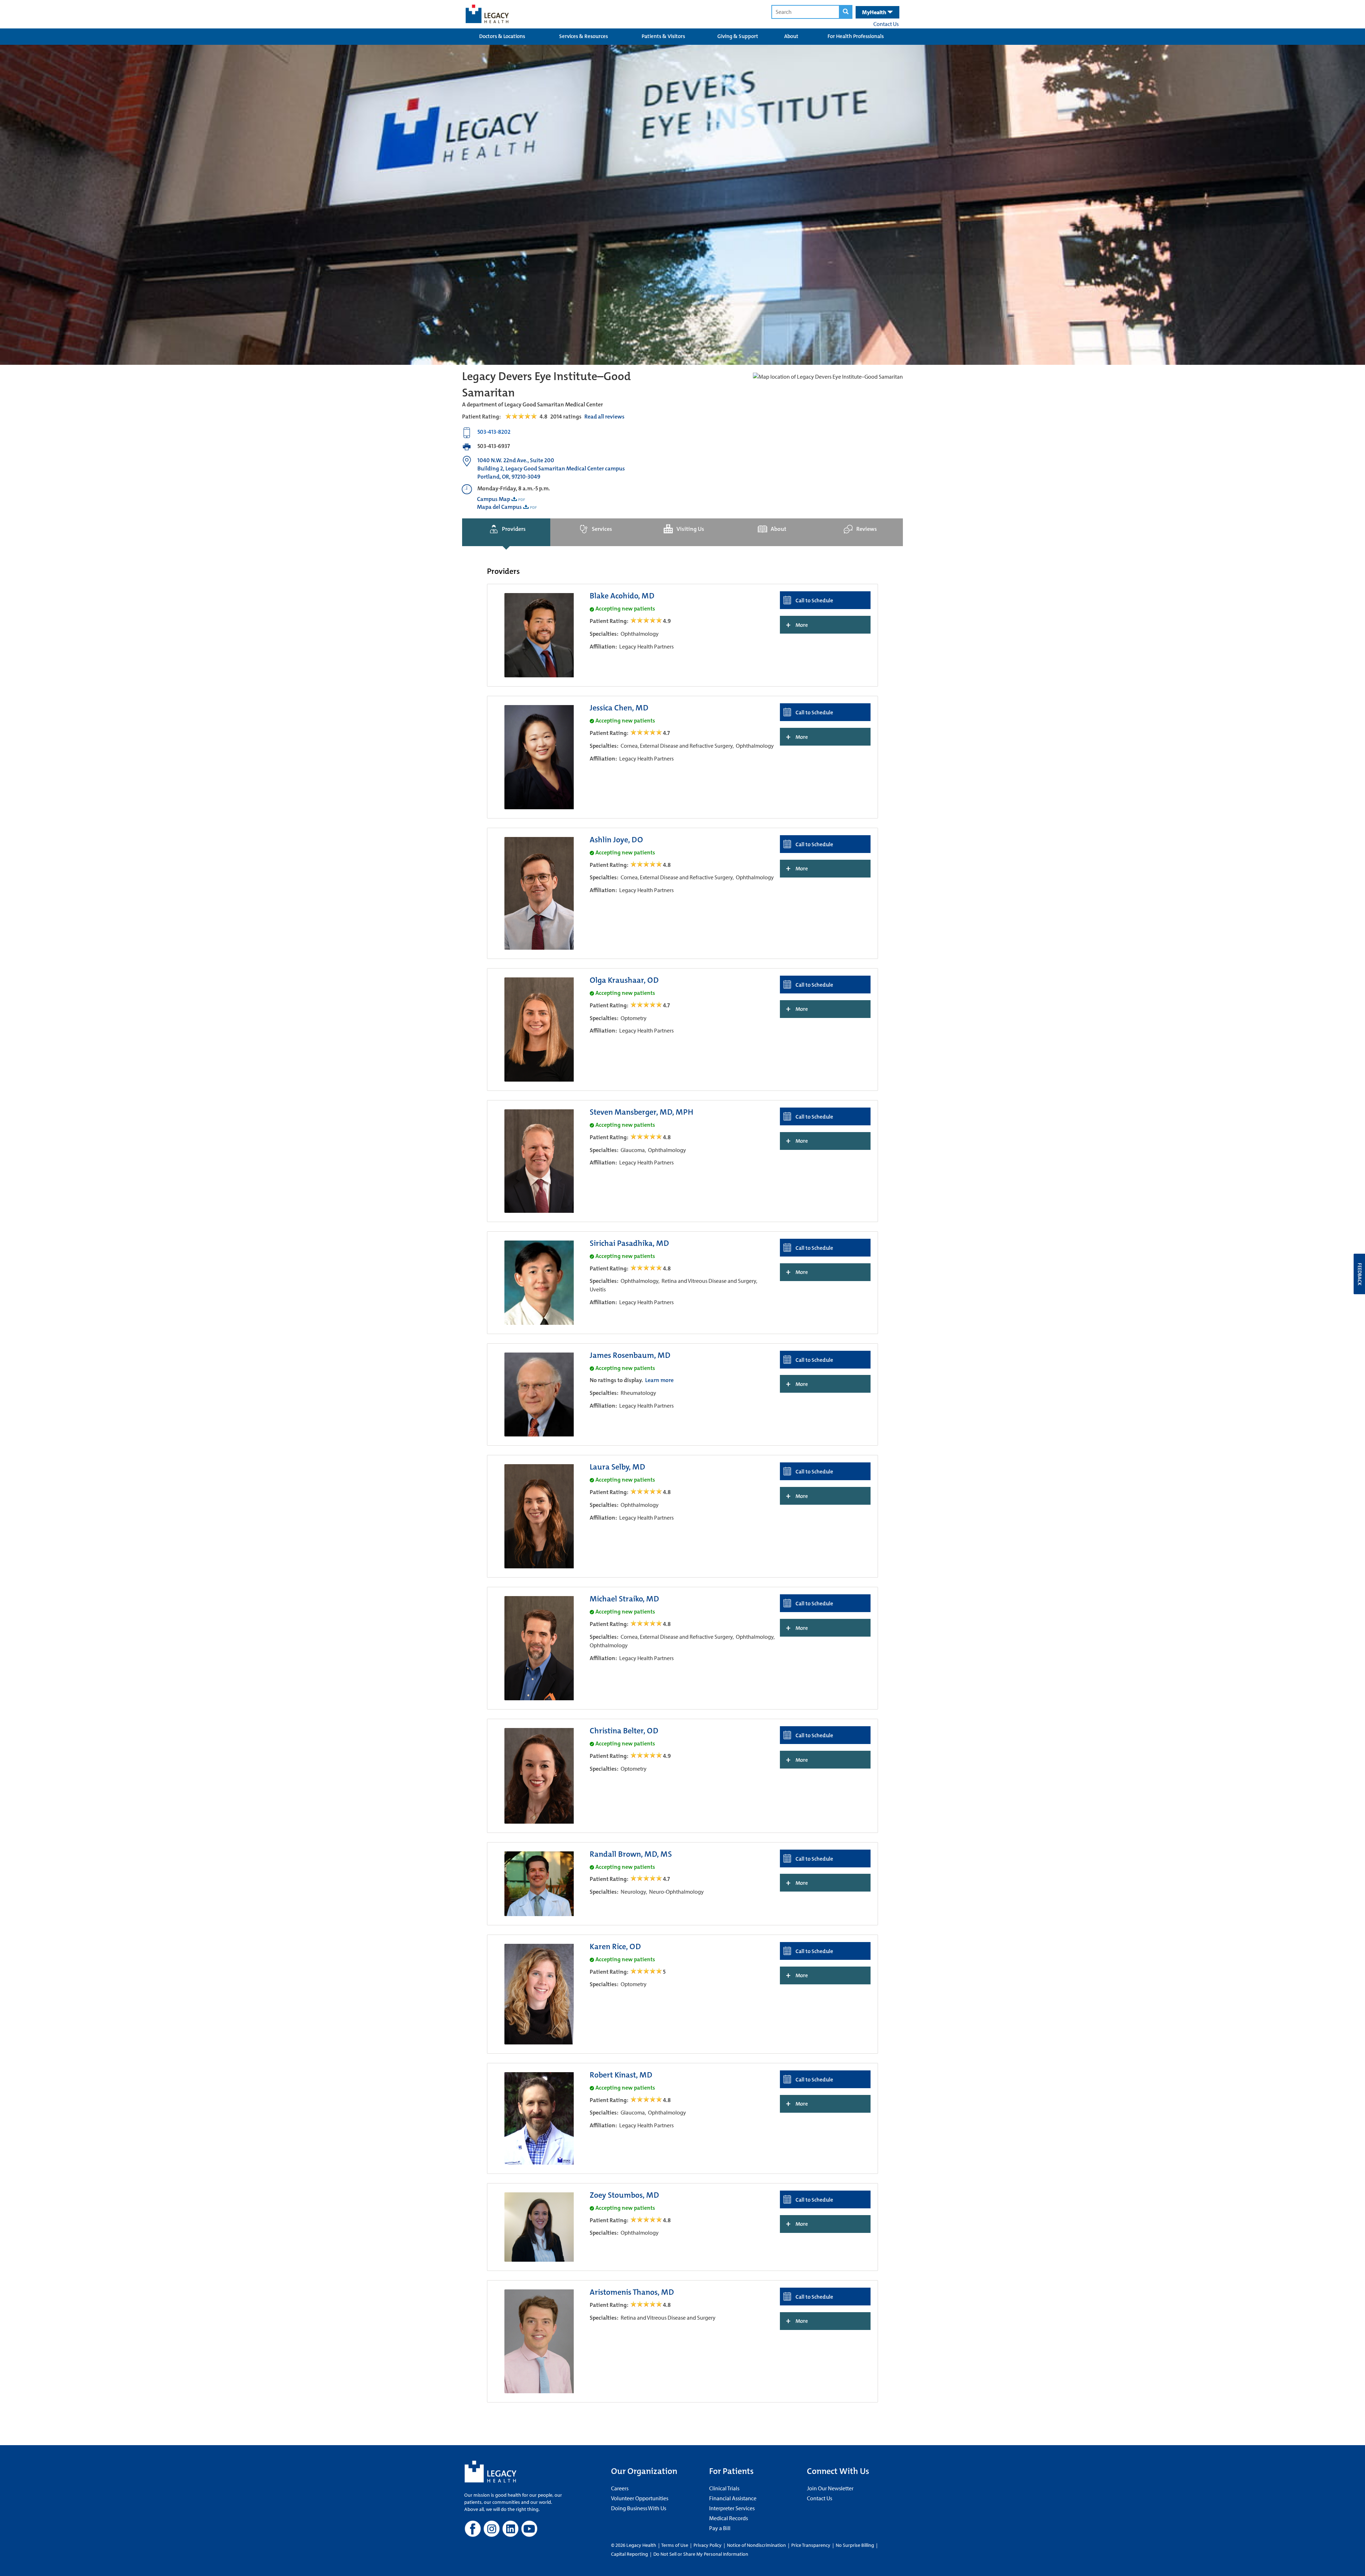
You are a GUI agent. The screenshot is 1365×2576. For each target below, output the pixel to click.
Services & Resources (584, 36)
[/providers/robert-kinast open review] (647, 2100)
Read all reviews (604, 417)
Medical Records (729, 2518)
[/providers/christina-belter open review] (647, 1756)
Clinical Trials (724, 2488)
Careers (620, 2488)
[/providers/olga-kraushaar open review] (647, 1005)
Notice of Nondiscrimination (756, 2545)
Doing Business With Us (639, 2508)
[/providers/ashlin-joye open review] (647, 865)
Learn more (659, 1380)
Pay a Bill (720, 2528)
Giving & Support (738, 36)
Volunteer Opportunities (640, 2498)
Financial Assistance (733, 2498)
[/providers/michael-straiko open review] (647, 1624)
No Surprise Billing (855, 2545)
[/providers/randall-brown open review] (647, 1879)
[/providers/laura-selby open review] (647, 1492)
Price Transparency (811, 2545)
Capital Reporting (630, 2554)
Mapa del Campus (499, 507)
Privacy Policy (708, 2545)
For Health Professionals (856, 36)
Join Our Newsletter (830, 2488)
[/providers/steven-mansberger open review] (647, 1137)
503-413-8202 (494, 432)
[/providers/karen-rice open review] (647, 1972)
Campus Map (494, 499)
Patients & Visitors (663, 36)
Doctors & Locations (502, 36)
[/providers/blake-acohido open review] (647, 621)
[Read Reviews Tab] (525, 417)
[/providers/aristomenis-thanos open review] (647, 2305)
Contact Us (886, 24)
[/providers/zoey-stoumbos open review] (647, 2220)
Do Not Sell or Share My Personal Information (701, 2554)
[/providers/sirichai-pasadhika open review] (647, 1268)
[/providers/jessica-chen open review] (647, 733)
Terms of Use (675, 2545)
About (791, 36)
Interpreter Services (732, 2508)
